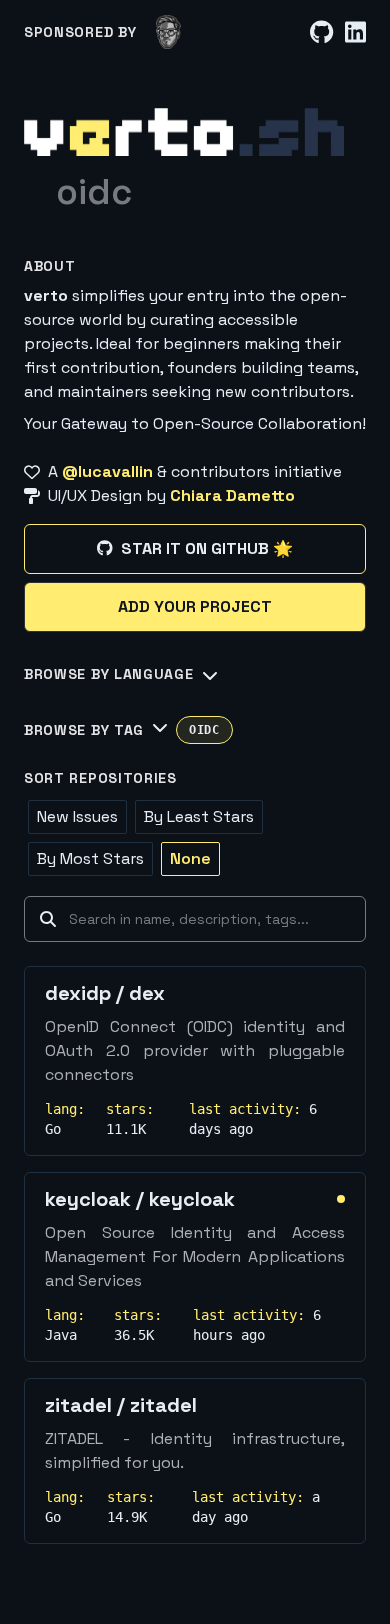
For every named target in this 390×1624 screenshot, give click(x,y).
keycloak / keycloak (140, 1199)
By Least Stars (199, 816)
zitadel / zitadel (121, 1405)
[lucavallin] (168, 32)
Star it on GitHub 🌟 (207, 548)
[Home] (184, 132)
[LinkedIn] (355, 32)
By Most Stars (90, 858)
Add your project (195, 606)
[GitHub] (321, 32)
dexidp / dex (105, 993)
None (190, 858)
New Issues (77, 816)
